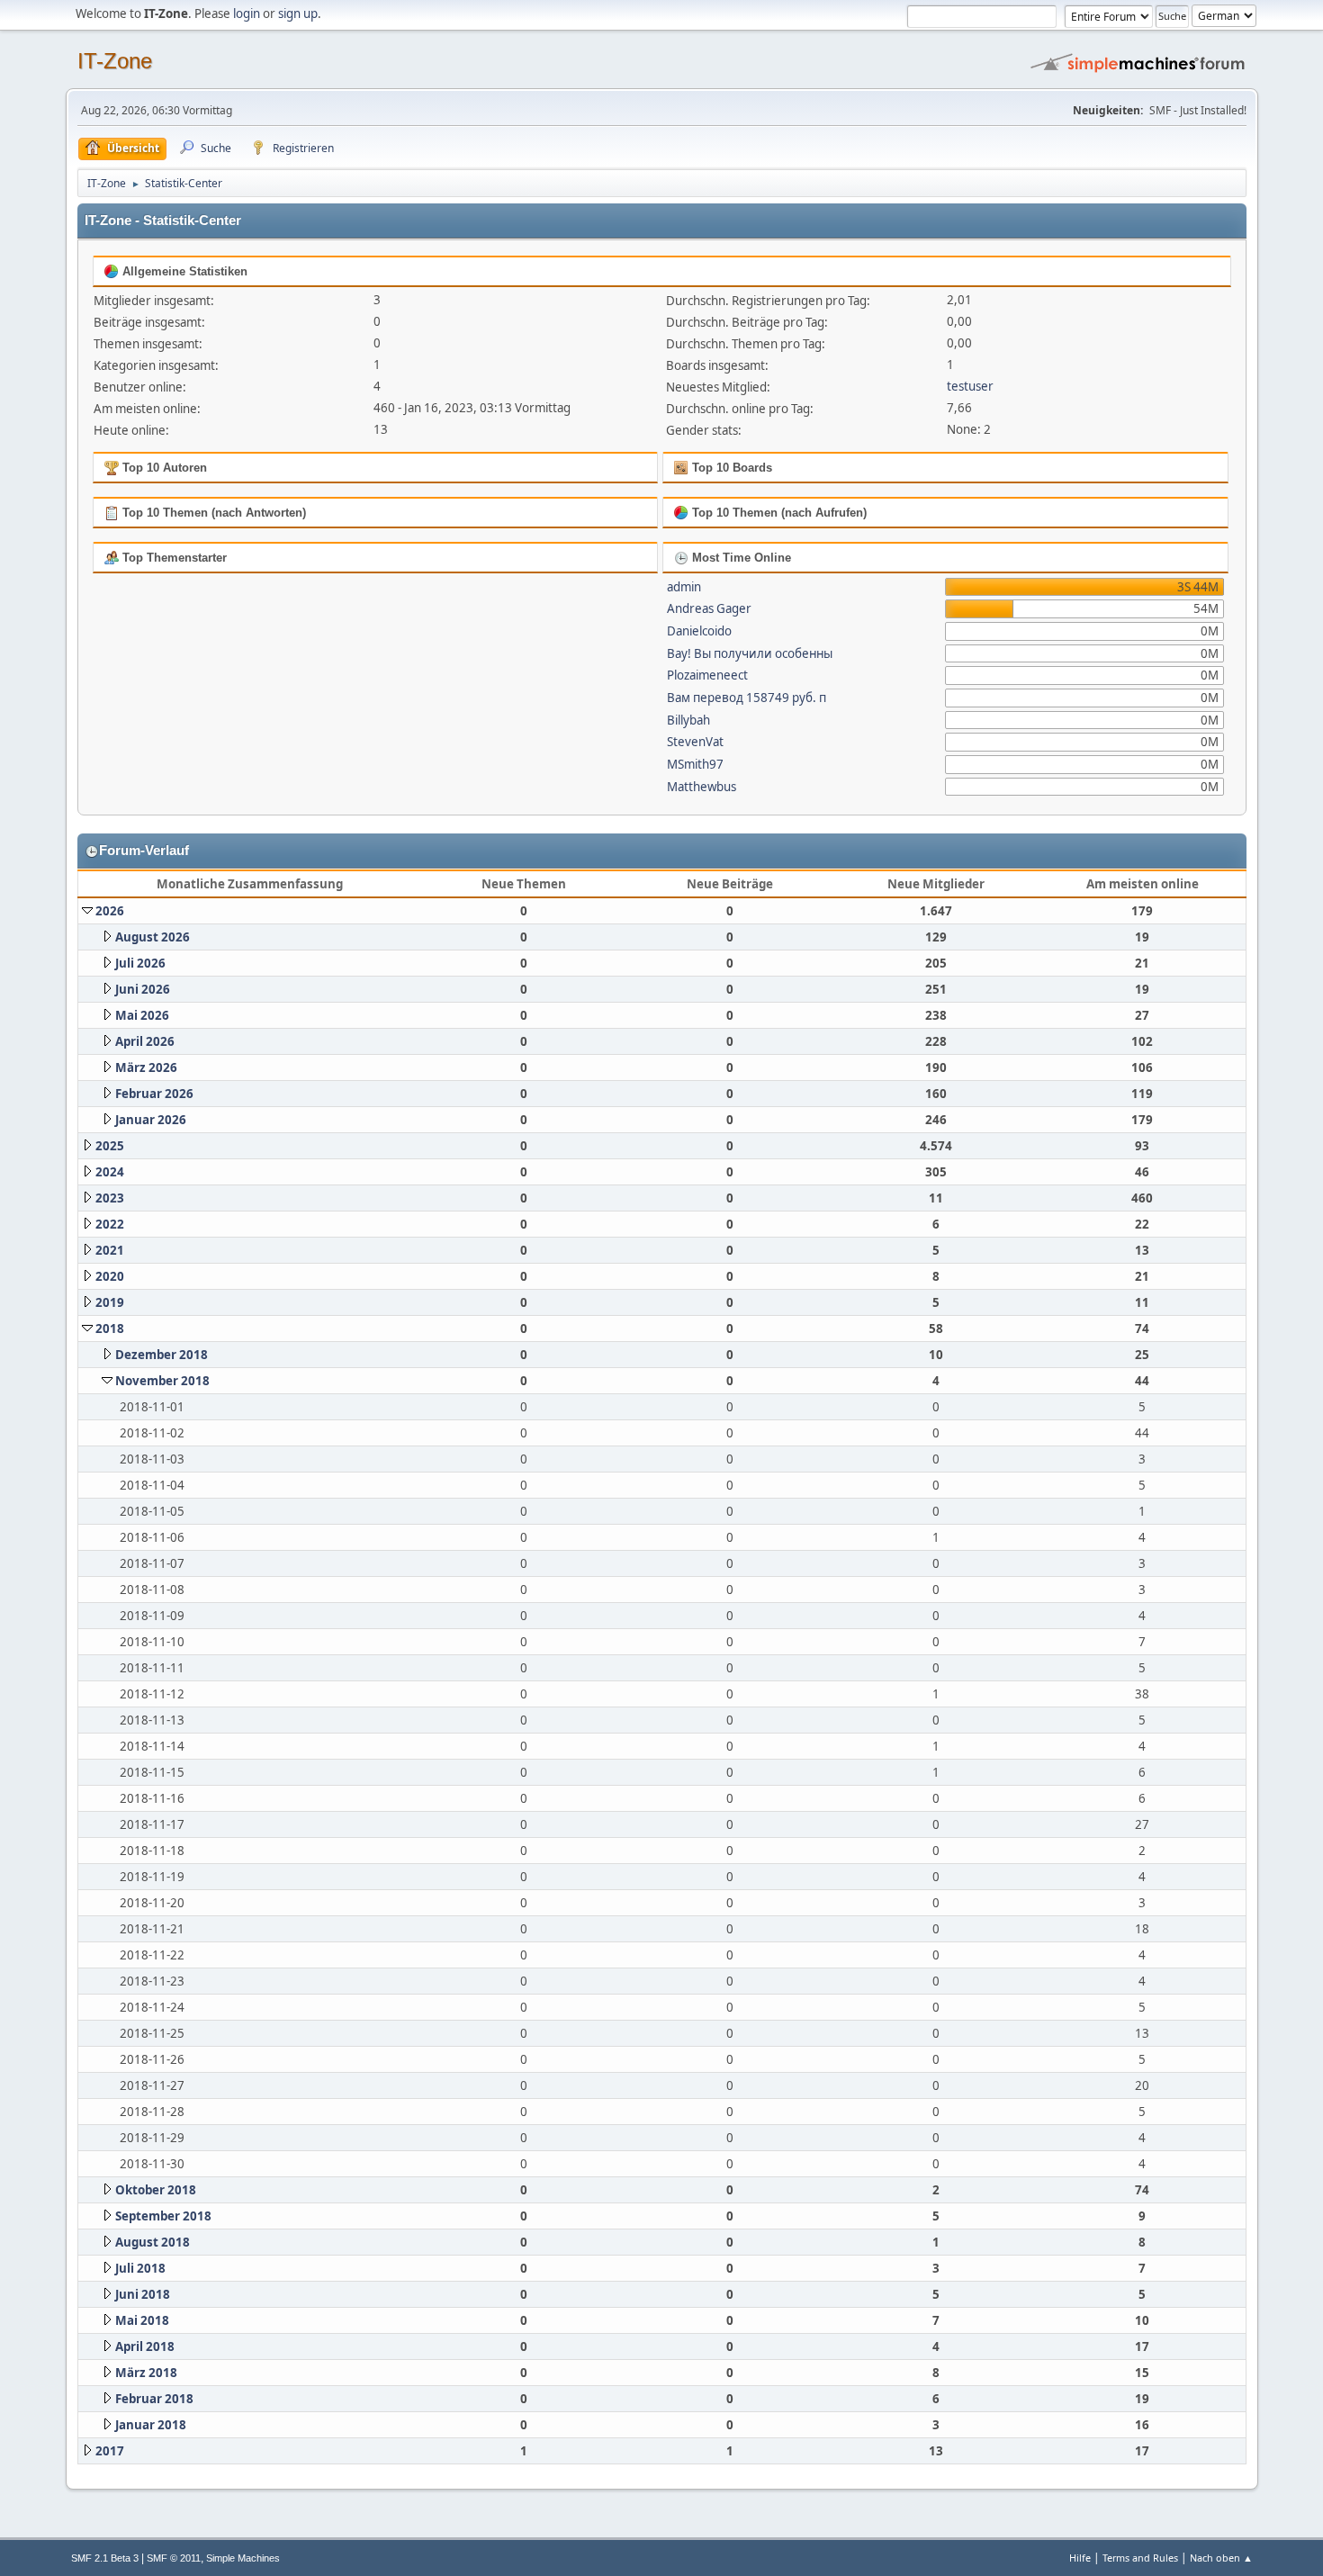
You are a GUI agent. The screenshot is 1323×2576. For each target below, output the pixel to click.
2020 (110, 1276)
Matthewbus (702, 787)
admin (684, 587)
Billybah (688, 720)
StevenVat (695, 742)
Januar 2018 (151, 2425)
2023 (110, 1198)
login (247, 14)
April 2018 (145, 2346)
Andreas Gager (709, 608)
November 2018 (162, 1381)
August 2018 (153, 2242)
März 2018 (146, 2373)
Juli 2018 (140, 2268)
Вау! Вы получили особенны (750, 653)
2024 (110, 1172)
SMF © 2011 (174, 2558)
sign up (298, 14)
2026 (110, 911)
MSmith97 (695, 764)
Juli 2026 (140, 963)
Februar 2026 (154, 1094)
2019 (110, 1302)
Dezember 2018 (162, 1355)
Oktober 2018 (156, 2190)
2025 (110, 1146)
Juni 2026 (143, 989)
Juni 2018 (143, 2294)
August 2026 (153, 937)
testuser (970, 386)
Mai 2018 (142, 2320)
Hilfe (1080, 2558)
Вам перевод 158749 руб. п (747, 698)
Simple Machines (243, 2558)
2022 (110, 1224)
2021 (110, 1250)
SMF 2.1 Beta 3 (105, 2558)
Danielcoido (699, 631)
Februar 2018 (154, 2399)
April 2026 (145, 1041)
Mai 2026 (142, 1015)
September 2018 (163, 2216)
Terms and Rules (1140, 2558)
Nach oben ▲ (1221, 2558)
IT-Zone (115, 61)
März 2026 (146, 1067)
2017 (110, 2451)
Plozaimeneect (707, 675)
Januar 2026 (151, 1120)
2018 (110, 1329)
